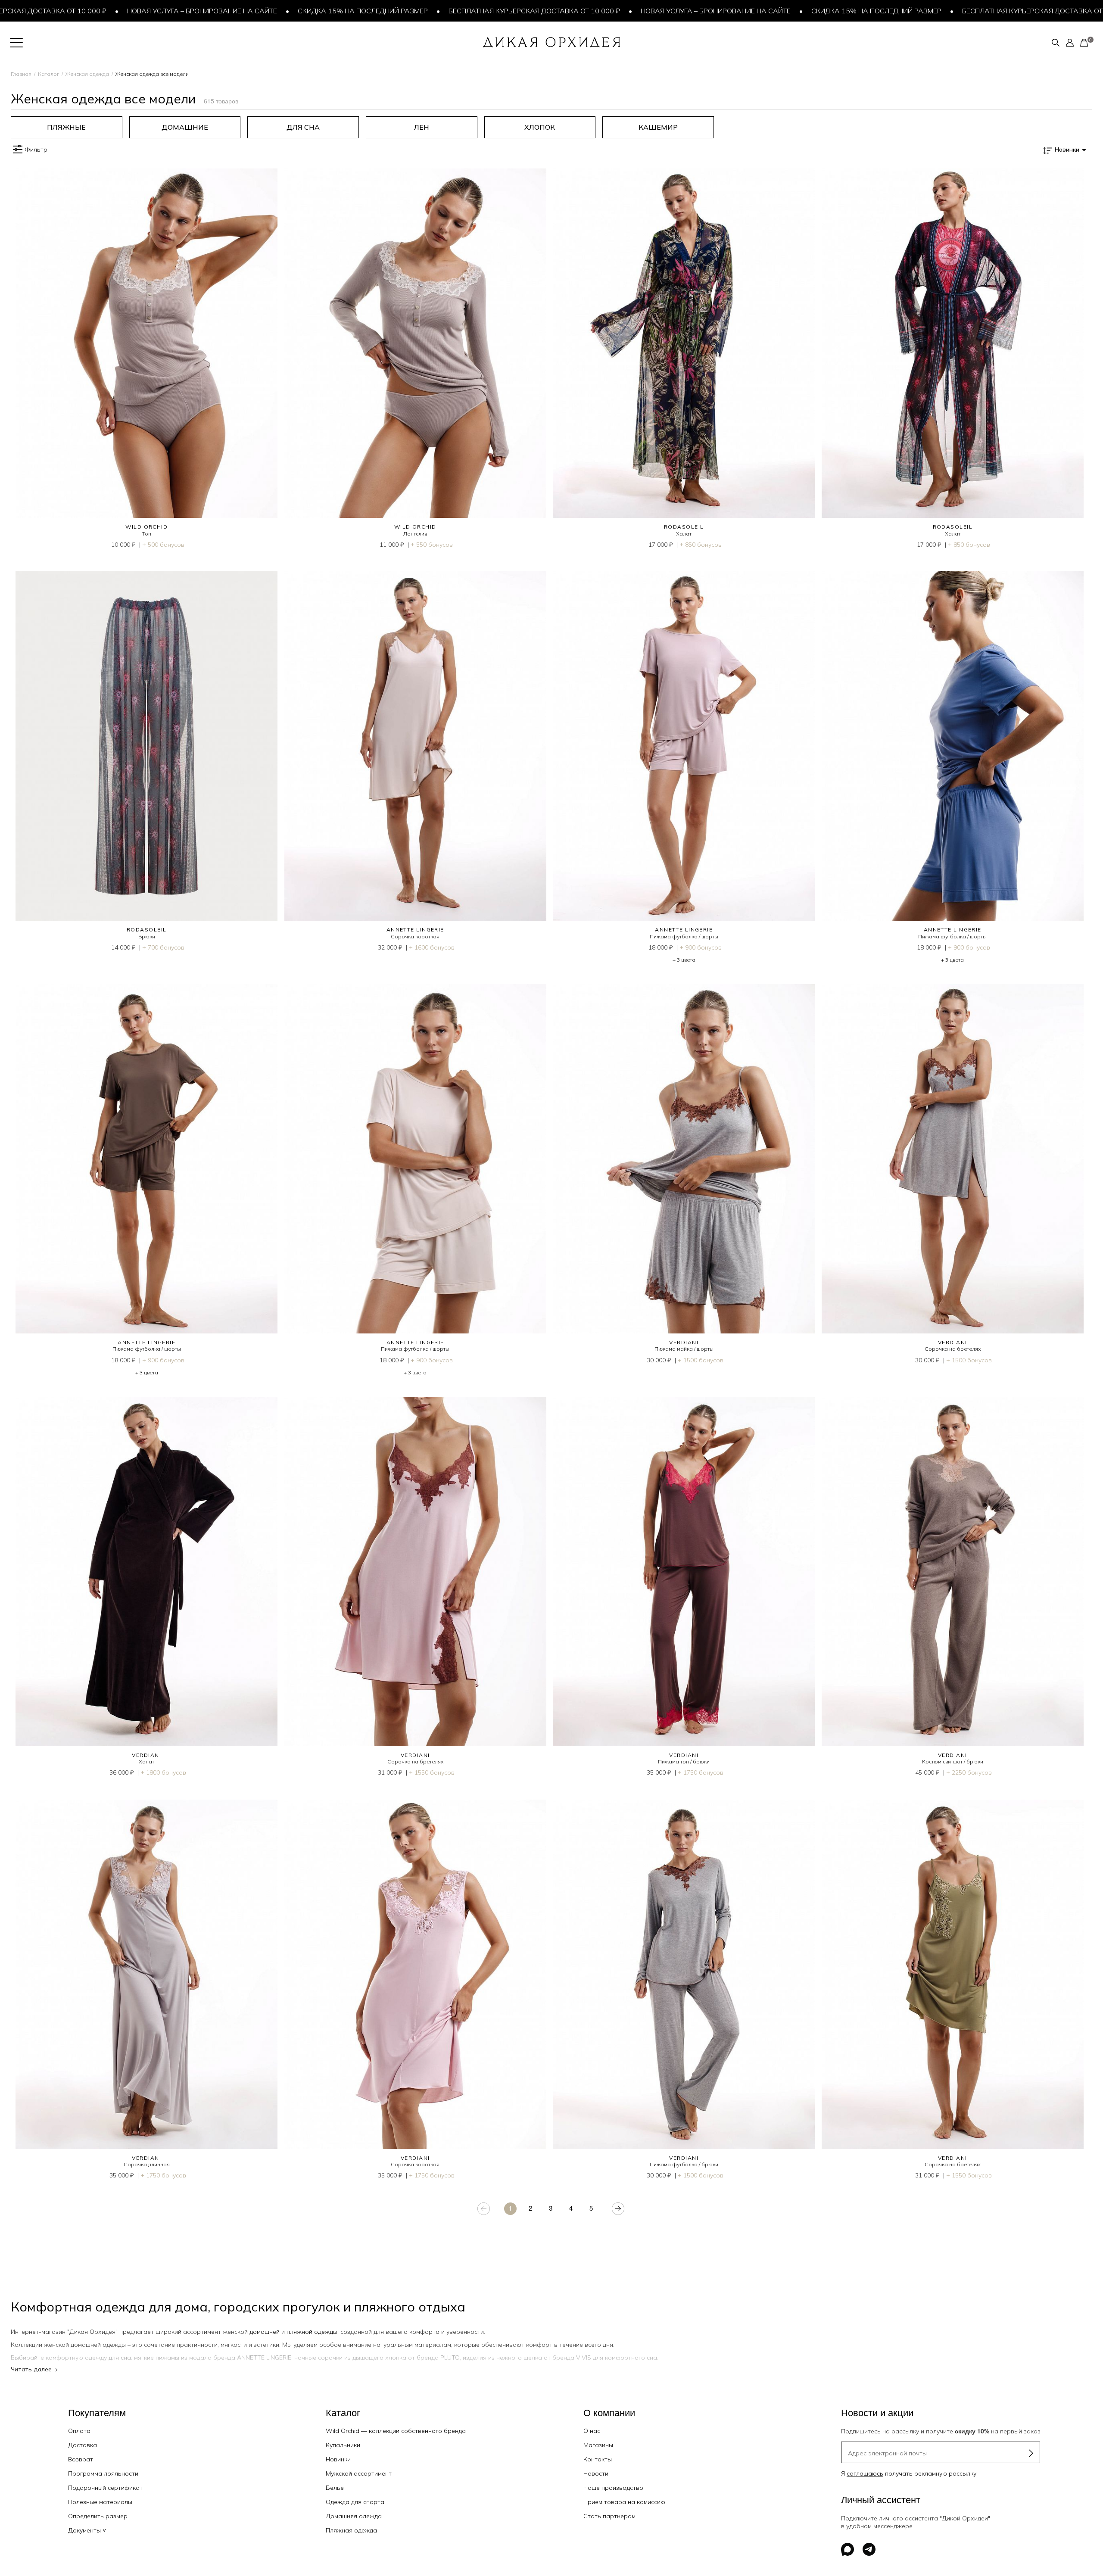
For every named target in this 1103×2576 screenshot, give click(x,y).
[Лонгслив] (416, 343)
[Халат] (684, 343)
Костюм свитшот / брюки (953, 1761)
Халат (684, 534)
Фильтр (36, 150)
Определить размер (98, 2516)
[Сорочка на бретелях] (953, 1159)
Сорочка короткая (415, 936)
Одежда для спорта (355, 2502)
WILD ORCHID (146, 527)
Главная (21, 74)
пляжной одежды (312, 2332)
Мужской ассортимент (359, 2473)
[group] (67, 127)
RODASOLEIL (684, 527)
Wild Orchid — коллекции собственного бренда (396, 2431)
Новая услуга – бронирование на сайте (99, 11)
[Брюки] (147, 746)
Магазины (598, 2445)
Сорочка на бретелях (953, 1349)
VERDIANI (684, 1342)
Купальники (343, 2445)
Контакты (598, 2459)
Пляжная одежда (351, 2530)
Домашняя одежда (354, 2516)
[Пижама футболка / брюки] (684, 1974)
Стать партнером (609, 2516)
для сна (120, 2358)
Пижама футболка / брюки (684, 2164)
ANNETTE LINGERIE (415, 930)
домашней (265, 2332)
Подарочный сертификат (105, 2488)
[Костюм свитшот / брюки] (953, 1571)
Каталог (48, 74)
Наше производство (613, 2488)
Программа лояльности (103, 2473)
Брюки (147, 936)
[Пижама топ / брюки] (684, 1571)
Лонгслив (415, 534)
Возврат (81, 2459)
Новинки (338, 2459)
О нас (592, 2431)
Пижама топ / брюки (684, 1761)
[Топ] (147, 343)
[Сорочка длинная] (147, 1974)
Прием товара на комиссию (624, 2502)
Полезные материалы (100, 2502)
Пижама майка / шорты (684, 1349)
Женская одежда (87, 74)
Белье (335, 2488)
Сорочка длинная (147, 2164)
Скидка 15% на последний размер (260, 11)
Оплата (79, 2431)
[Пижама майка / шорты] (684, 1159)
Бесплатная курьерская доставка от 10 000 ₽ (431, 11)
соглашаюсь (865, 2473)
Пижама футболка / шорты (684, 936)
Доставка (83, 2445)
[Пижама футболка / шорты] (684, 746)
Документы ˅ (87, 2530)
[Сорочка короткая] (416, 746)
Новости (596, 2473)
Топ (147, 534)
